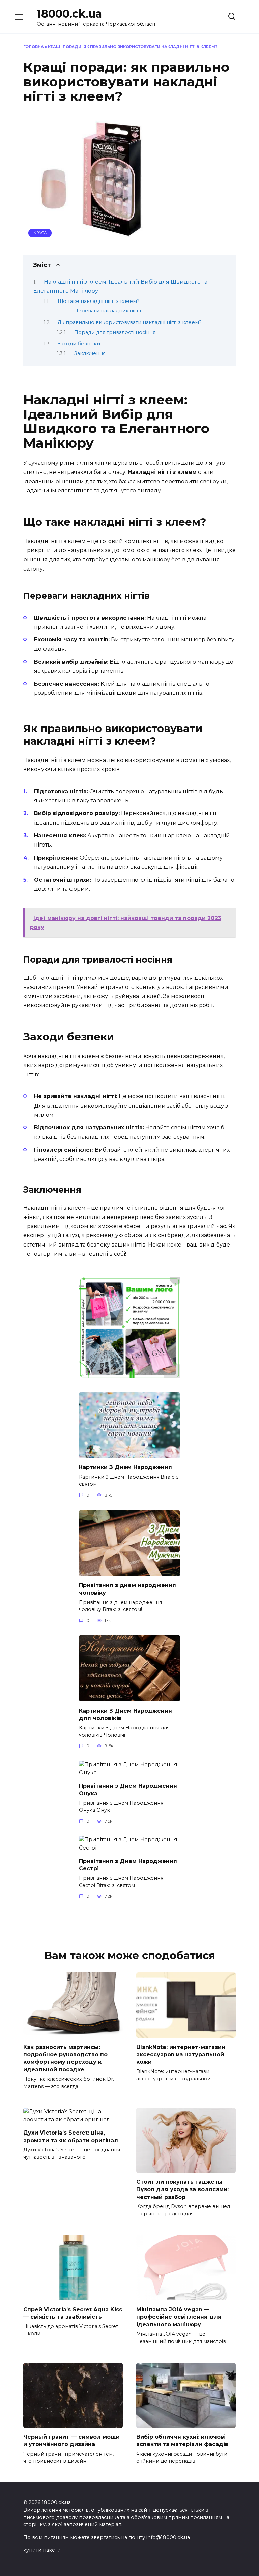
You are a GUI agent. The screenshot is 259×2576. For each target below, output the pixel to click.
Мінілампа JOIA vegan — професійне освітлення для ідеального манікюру (179, 2317)
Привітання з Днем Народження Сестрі (128, 1865)
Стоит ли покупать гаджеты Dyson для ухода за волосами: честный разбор (182, 2189)
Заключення (90, 353)
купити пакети (42, 2550)
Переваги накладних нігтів (108, 311)
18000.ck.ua (69, 14)
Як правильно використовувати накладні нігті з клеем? (130, 322)
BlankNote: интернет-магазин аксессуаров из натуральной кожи (181, 2054)
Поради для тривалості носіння (115, 332)
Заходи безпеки (79, 344)
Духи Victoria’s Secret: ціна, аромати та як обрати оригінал (71, 2136)
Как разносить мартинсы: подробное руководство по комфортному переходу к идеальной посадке (65, 2058)
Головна (34, 47)
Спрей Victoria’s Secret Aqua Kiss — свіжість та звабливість (73, 2313)
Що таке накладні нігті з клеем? (99, 301)
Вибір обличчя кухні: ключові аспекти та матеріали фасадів (182, 2441)
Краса (40, 233)
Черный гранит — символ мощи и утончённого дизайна (71, 2441)
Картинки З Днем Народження (125, 1467)
